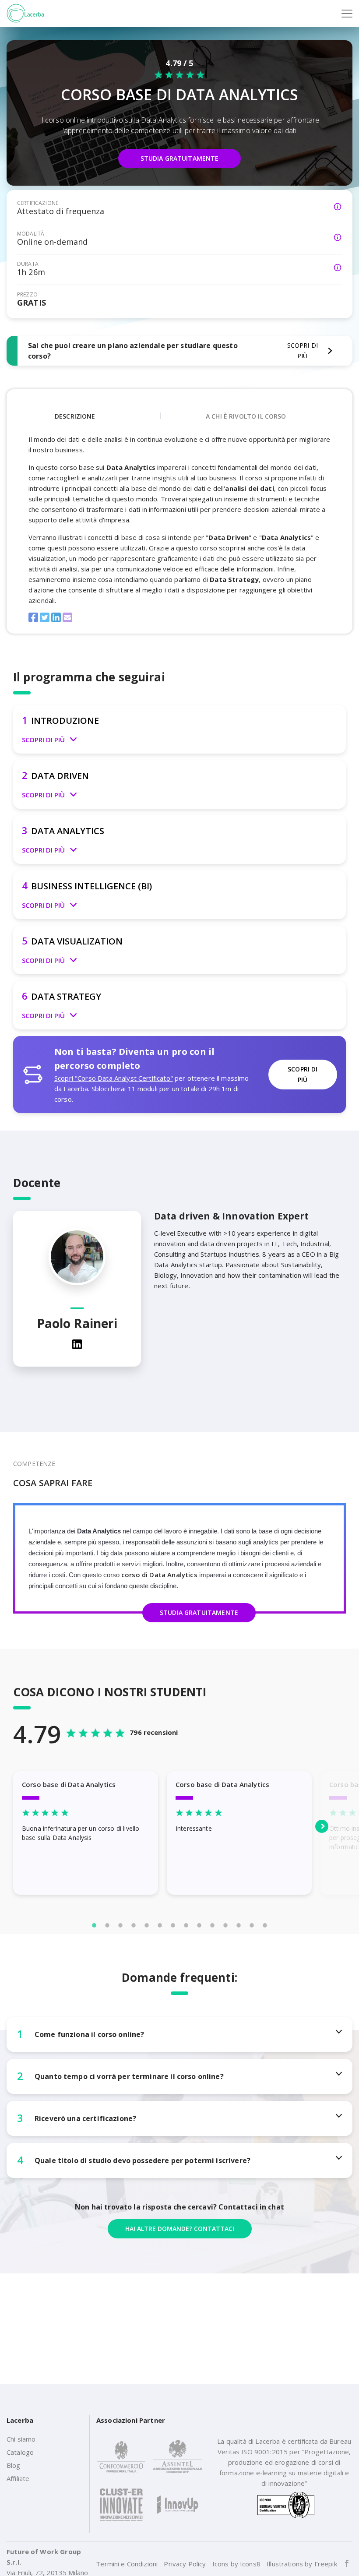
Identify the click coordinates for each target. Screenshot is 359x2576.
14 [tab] (265, 1925)
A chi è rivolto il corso (246, 416)
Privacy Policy (185, 2564)
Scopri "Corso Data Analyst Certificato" (114, 1078)
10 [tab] (212, 1925)
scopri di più (303, 1074)
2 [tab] (107, 1925)
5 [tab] (147, 1925)
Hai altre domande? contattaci (180, 2229)
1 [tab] (94, 1925)
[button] (179, 729)
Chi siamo (21, 2439)
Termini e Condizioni (127, 2564)
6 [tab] (160, 1925)
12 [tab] (239, 1925)
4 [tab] (134, 1925)
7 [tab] (173, 1925)
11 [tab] (225, 1925)
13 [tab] (252, 1925)
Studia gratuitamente (180, 158)
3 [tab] (120, 1925)
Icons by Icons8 (236, 2564)
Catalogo (20, 2452)
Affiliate (18, 2478)
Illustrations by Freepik (302, 2564)
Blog (14, 2465)
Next (322, 1826)
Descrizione (75, 416)
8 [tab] (186, 1925)
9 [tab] (199, 1925)
